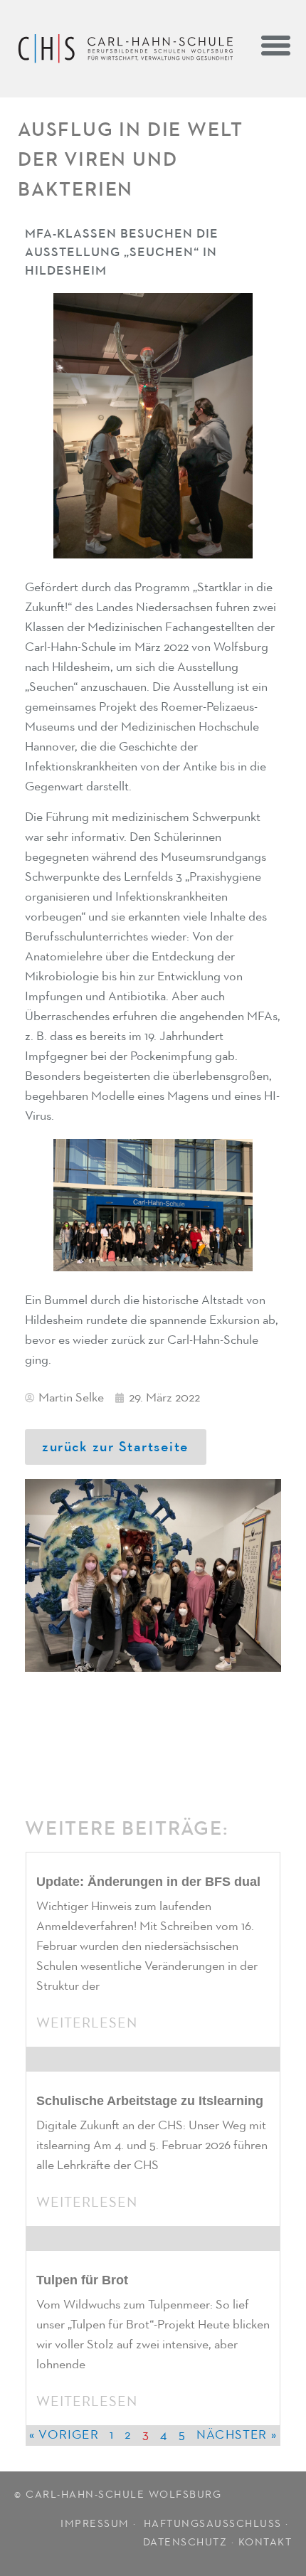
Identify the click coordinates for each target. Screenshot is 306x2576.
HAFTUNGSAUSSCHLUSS (213, 2524)
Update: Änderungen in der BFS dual (148, 1882)
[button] (275, 45)
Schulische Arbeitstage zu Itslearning (150, 2101)
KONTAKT (265, 2542)
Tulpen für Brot (82, 2280)
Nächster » (237, 2435)
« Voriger (64, 2435)
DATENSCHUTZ (185, 2542)
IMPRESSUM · (100, 2524)
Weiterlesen (87, 2023)
